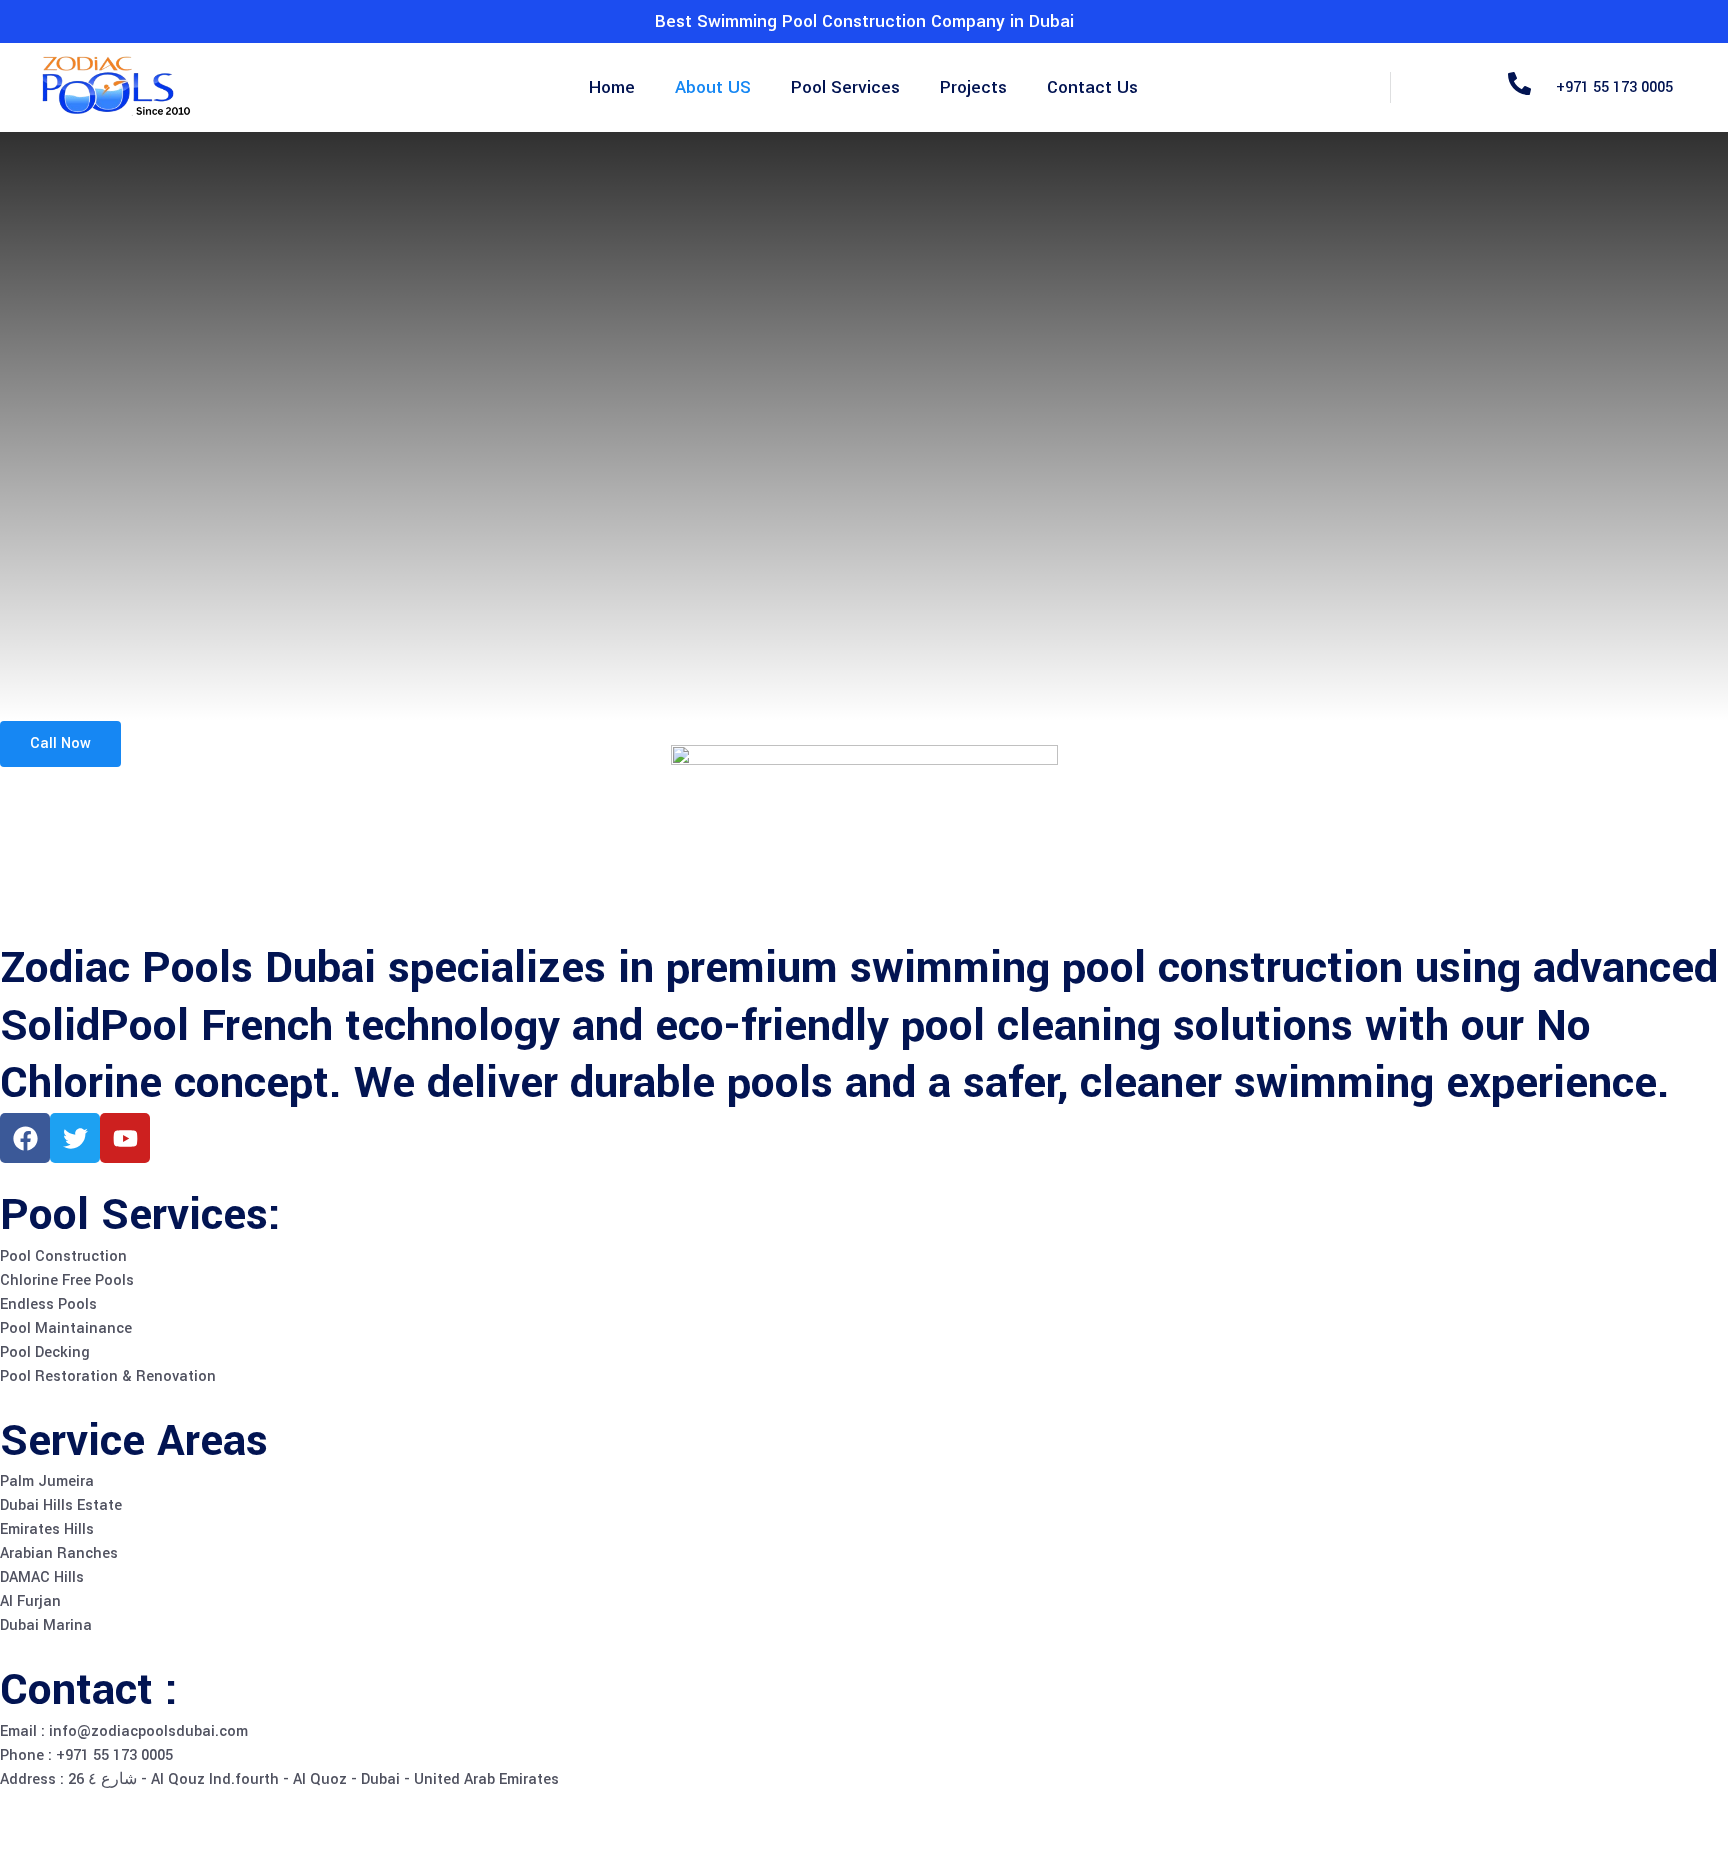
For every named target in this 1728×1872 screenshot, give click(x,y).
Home (612, 87)
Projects (973, 87)
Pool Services (845, 87)
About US (713, 87)
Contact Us (1092, 87)
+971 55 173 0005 (1614, 87)
